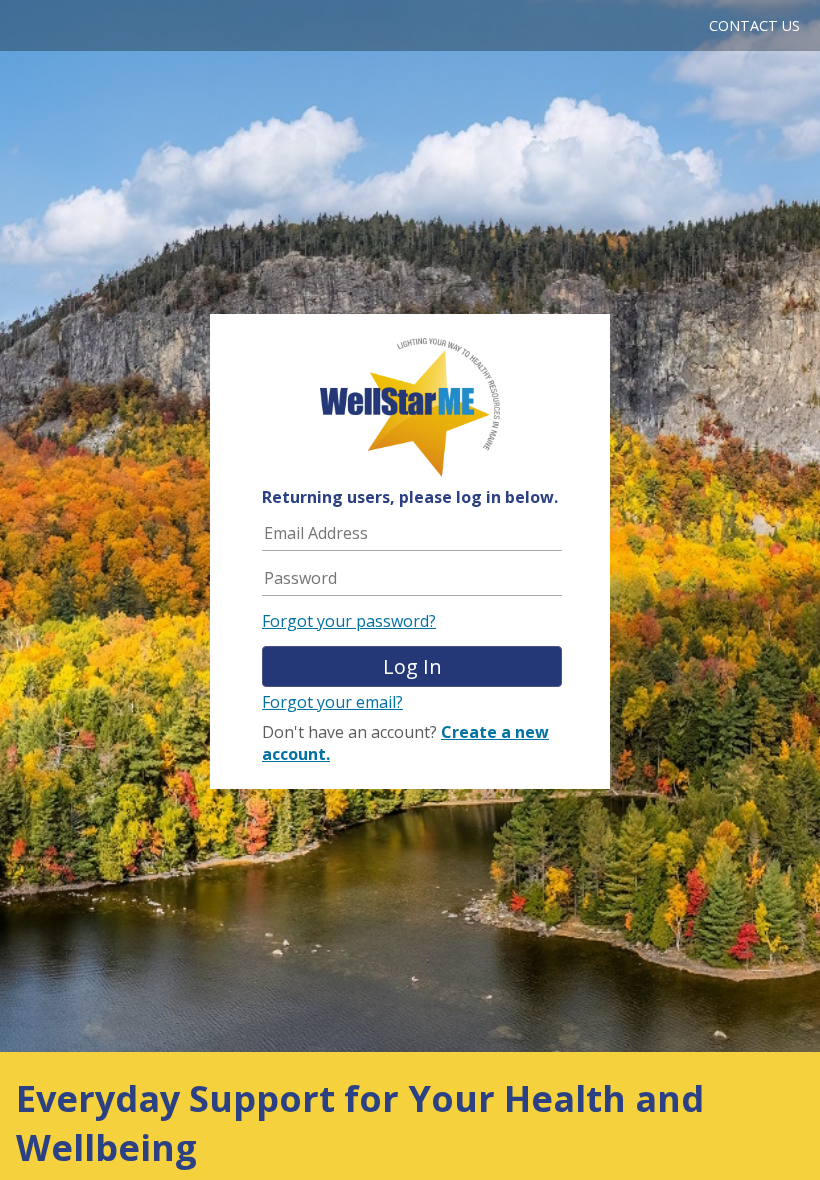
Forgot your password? (349, 621)
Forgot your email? (332, 702)
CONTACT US (754, 25)
